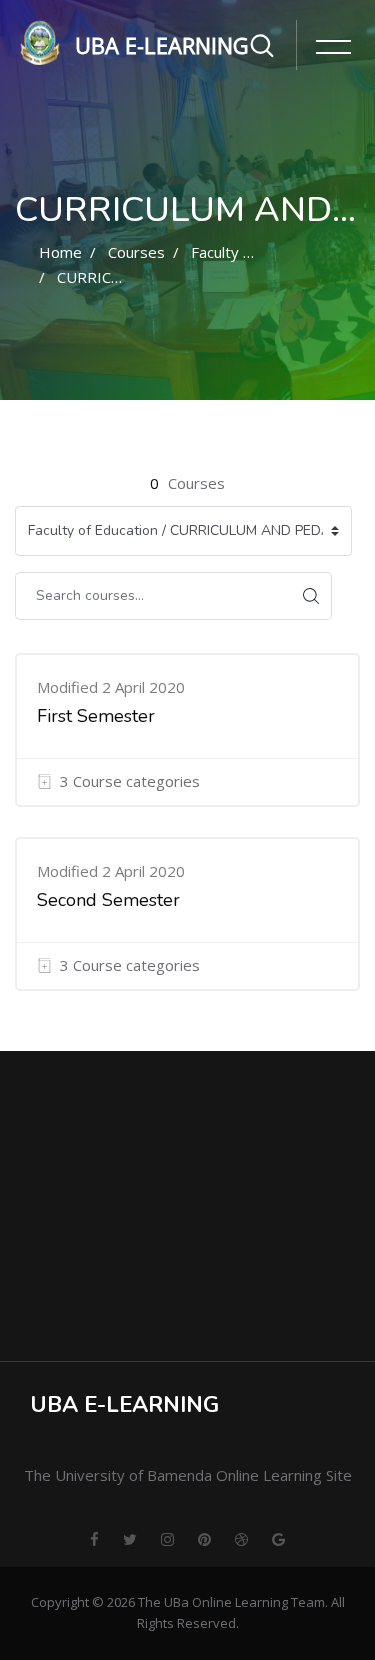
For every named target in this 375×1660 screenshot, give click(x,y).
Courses (136, 252)
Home (60, 252)
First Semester (96, 716)
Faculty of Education (261, 252)
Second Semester (108, 900)
